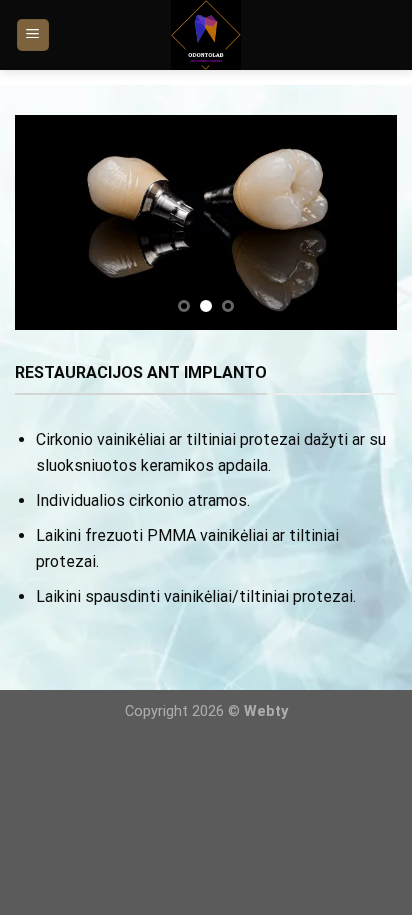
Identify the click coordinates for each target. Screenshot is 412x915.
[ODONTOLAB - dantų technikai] (206, 35)
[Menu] (33, 35)
